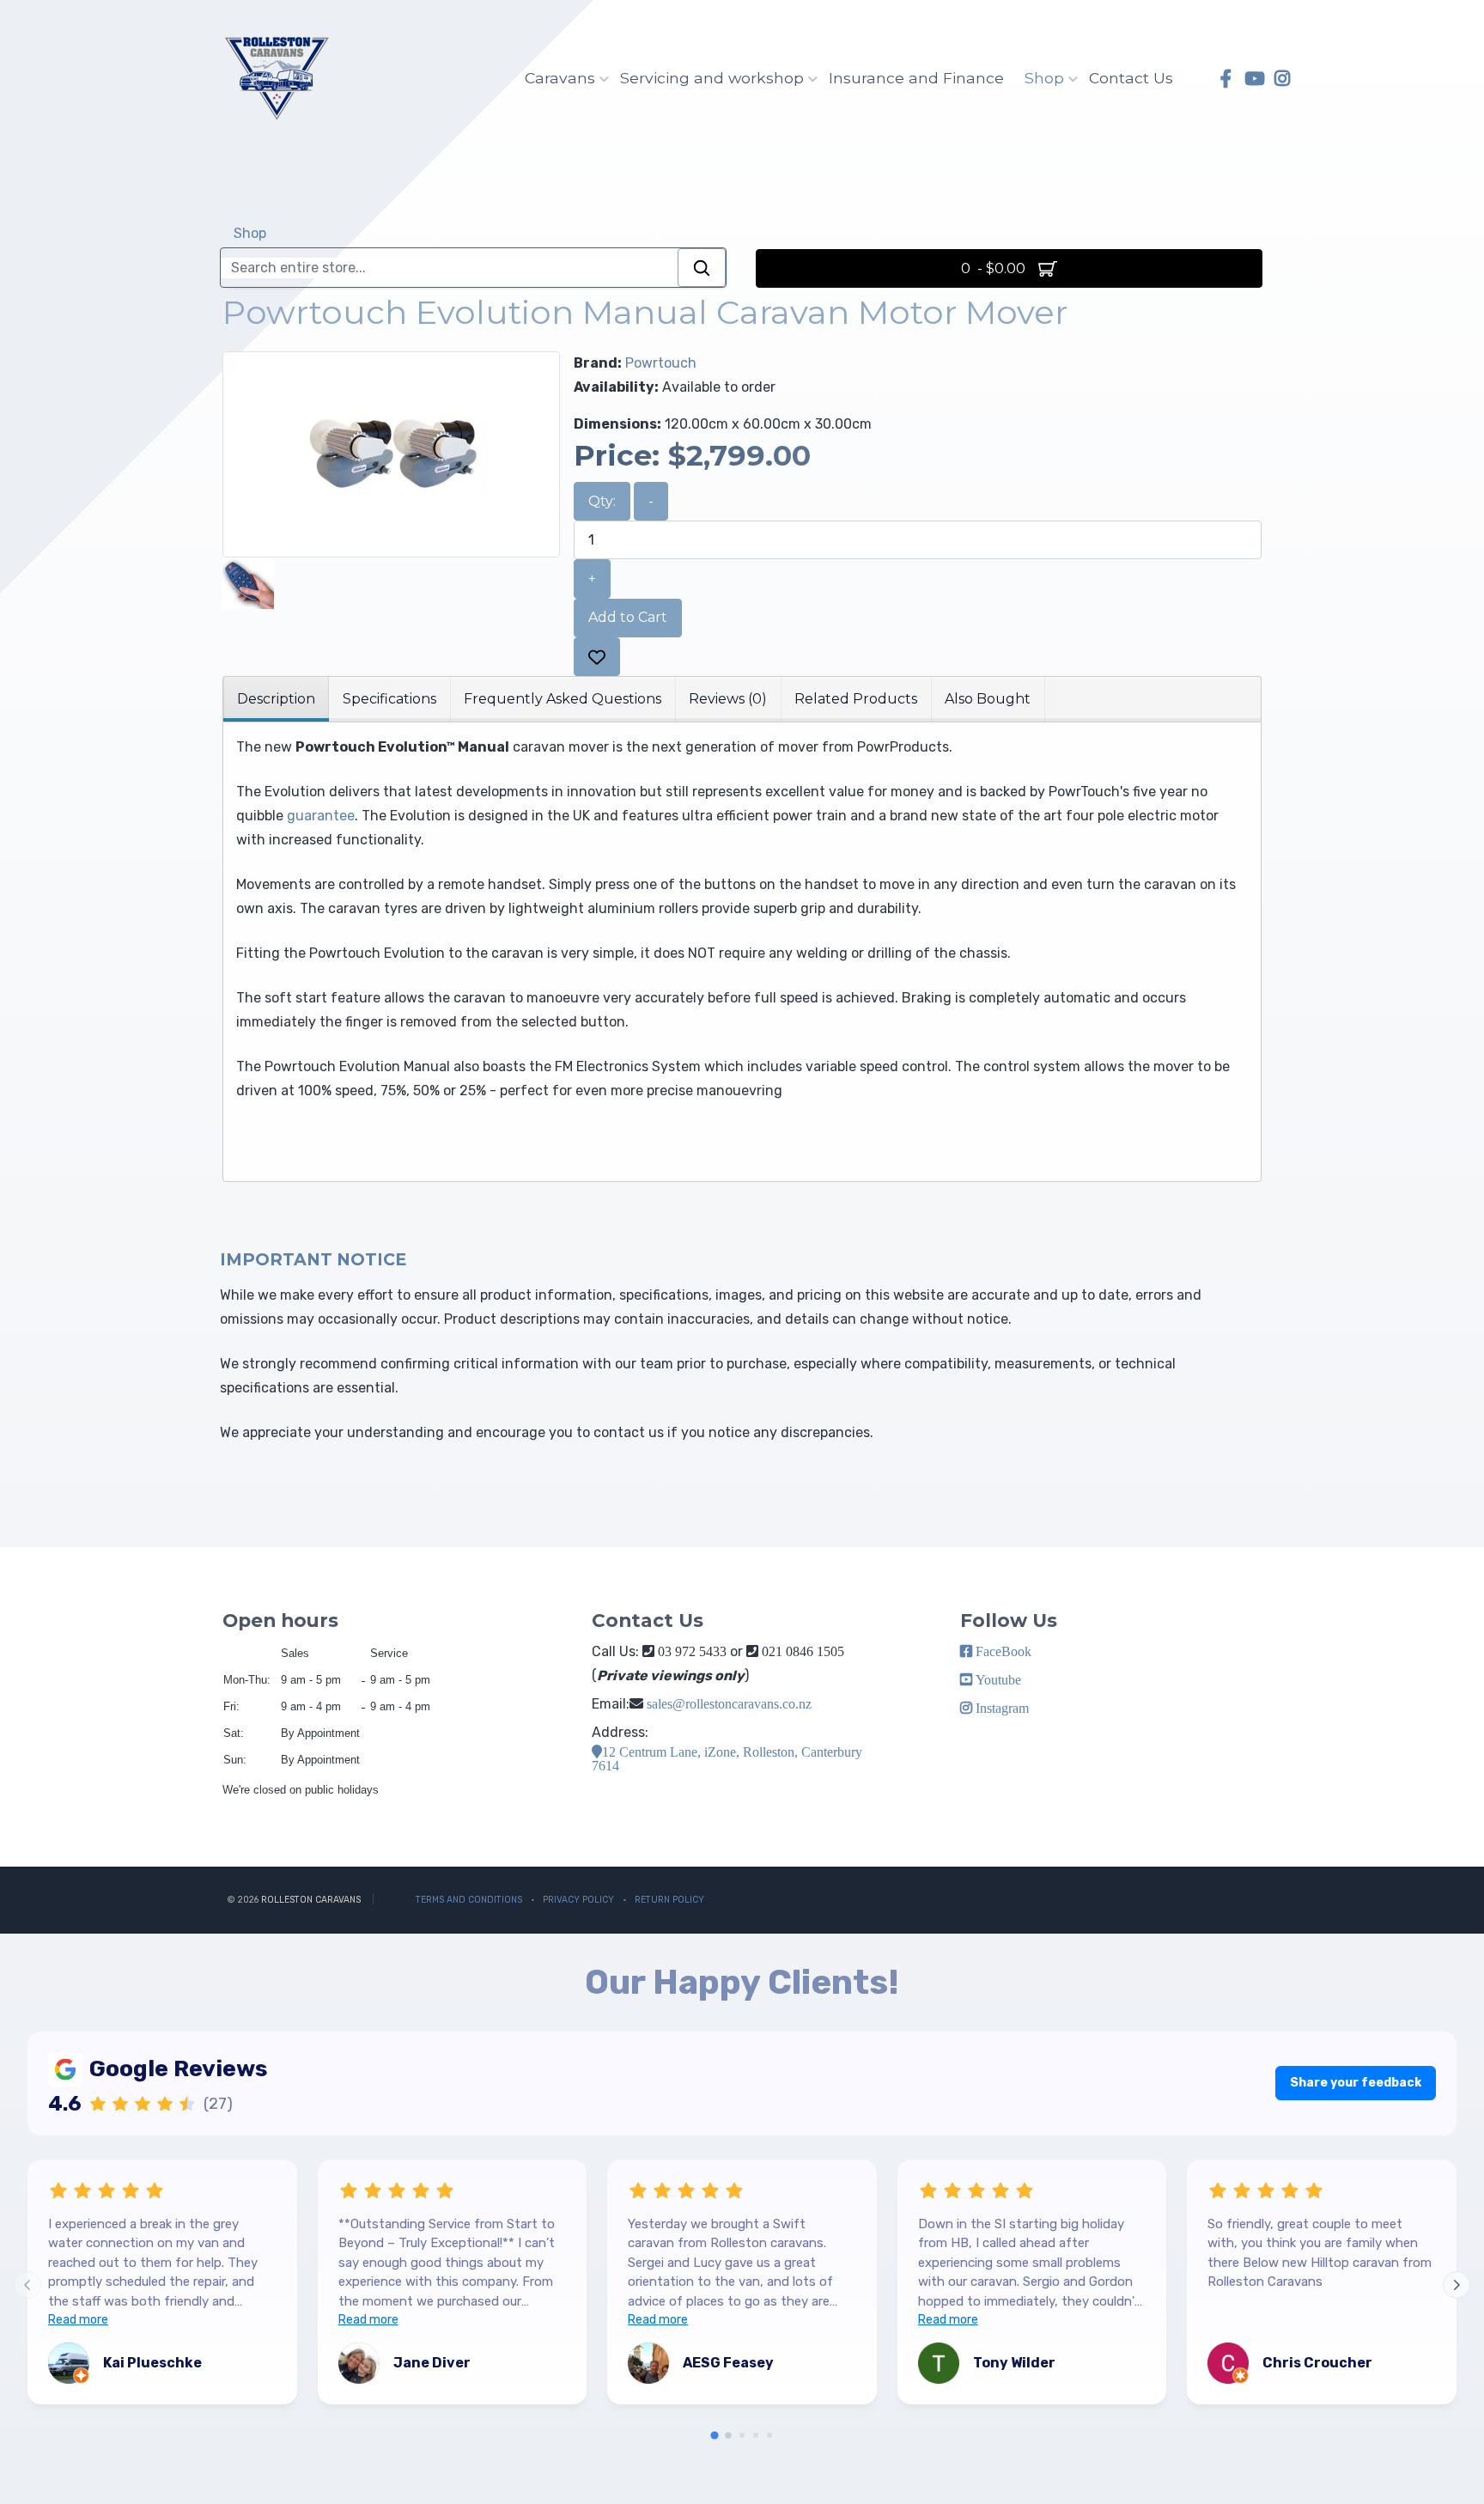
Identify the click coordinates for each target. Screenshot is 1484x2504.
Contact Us (1131, 78)
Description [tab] (276, 699)
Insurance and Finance (916, 78)
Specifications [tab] (389, 699)
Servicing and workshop (712, 78)
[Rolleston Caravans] (276, 78)
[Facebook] (1226, 79)
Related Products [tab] (856, 699)
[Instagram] (1282, 79)
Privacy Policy (578, 1900)
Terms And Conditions (469, 1900)
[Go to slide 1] (714, 2436)
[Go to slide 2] (728, 2435)
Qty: (602, 501)
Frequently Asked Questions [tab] (563, 699)
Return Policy (669, 1900)
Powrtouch (661, 363)
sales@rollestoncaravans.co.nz (729, 1703)
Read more (78, 2320)
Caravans (560, 78)
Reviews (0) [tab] (728, 699)
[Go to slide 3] (742, 2435)
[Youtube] (1254, 79)
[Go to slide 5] (769, 2435)
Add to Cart (628, 617)
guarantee (321, 816)
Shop (1044, 78)
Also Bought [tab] (988, 699)
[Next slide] (1457, 2285)
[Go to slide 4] (756, 2435)
